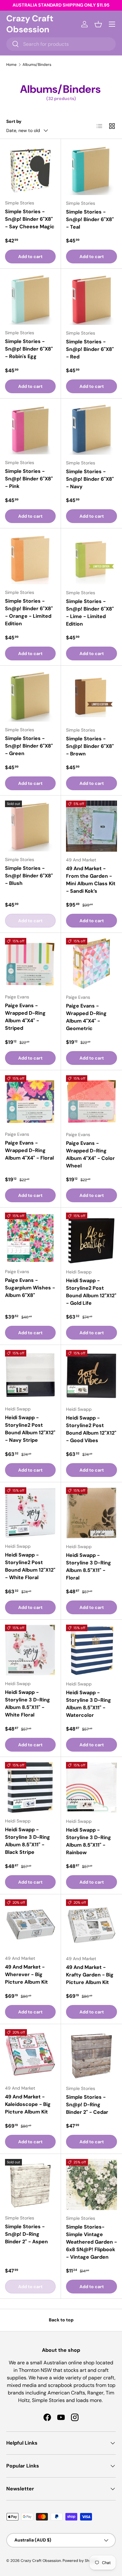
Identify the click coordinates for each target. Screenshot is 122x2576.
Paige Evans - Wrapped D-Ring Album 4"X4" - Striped (25, 1017)
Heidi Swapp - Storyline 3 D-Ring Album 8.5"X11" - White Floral (28, 1703)
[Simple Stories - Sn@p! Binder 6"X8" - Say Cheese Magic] (30, 169)
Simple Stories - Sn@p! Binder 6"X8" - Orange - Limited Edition (29, 612)
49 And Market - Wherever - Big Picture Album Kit (26, 1974)
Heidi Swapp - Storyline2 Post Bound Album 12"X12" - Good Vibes (91, 1429)
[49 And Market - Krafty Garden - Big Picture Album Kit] (91, 1925)
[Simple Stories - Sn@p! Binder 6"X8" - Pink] (30, 429)
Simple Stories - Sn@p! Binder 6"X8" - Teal (90, 219)
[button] (98, 24)
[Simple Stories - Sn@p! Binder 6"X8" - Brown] (91, 696)
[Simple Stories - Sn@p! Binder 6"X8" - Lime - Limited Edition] (91, 559)
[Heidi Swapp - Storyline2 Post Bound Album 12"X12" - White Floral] (30, 1513)
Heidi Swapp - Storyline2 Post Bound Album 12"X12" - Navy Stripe (30, 1429)
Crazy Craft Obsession (41, 2561)
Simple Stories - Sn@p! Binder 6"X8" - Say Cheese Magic (30, 219)
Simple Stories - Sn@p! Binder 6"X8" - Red (90, 349)
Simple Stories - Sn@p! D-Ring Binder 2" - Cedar (87, 2105)
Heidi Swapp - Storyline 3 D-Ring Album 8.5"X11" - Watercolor (89, 1704)
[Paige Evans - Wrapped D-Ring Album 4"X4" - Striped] (30, 963)
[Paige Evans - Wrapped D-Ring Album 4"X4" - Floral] (30, 1101)
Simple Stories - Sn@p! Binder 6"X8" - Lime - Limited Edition (90, 613)
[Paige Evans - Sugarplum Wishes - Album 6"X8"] (30, 1238)
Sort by (14, 121)
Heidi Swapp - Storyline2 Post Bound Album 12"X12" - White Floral (30, 1566)
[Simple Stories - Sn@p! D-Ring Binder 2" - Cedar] (91, 2055)
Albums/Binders (37, 65)
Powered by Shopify (80, 2561)
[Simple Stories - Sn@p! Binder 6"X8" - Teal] (91, 169)
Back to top (61, 2320)
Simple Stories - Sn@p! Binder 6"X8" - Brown (90, 746)
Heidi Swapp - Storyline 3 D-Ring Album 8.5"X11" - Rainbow (89, 1841)
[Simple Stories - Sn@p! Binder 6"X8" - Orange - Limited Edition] (30, 559)
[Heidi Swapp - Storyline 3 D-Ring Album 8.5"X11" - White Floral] (30, 1650)
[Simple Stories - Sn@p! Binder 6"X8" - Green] (30, 696)
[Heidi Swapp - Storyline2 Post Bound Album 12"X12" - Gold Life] (91, 1238)
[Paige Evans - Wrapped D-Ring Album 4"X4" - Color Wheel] (91, 1101)
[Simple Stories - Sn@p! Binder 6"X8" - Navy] (91, 429)
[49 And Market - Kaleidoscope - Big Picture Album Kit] (30, 2055)
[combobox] (61, 44)
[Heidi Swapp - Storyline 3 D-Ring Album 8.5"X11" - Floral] (91, 1513)
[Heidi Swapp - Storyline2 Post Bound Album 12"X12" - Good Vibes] (91, 1375)
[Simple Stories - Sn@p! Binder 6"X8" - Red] (91, 299)
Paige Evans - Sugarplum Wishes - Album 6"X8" (30, 1288)
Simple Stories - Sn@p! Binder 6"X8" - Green (29, 746)
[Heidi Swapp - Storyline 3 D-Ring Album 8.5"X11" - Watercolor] (91, 1650)
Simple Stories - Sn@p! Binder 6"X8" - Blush (29, 876)
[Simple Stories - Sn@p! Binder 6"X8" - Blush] (30, 826)
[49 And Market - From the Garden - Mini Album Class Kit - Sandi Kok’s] (91, 826)
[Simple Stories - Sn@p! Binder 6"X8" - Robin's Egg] (30, 299)
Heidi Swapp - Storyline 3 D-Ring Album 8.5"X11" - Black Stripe (28, 1841)
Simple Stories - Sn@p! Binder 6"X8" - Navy (90, 479)
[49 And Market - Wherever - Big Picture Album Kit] (30, 1925)
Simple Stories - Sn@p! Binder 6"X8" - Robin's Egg (29, 349)
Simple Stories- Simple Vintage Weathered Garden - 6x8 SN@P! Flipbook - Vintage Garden (91, 2242)
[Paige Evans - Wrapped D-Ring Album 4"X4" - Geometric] (91, 963)
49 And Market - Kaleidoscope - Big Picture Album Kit (28, 2104)
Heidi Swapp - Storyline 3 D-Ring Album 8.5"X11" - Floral (89, 1566)
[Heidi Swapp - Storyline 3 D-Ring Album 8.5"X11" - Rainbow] (91, 1788)
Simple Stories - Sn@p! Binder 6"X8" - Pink (29, 479)
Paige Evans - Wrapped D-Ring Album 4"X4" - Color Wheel (90, 1154)
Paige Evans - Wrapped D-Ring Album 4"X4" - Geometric (86, 1017)
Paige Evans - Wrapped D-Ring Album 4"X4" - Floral (29, 1150)
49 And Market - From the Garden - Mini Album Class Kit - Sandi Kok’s (91, 880)
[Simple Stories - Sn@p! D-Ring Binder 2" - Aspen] (30, 2184)
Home (11, 65)
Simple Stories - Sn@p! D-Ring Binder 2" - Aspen (26, 2234)
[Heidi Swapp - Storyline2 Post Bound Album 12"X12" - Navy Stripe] (30, 1375)
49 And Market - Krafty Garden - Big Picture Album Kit (90, 1975)
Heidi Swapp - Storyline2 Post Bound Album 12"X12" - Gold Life (91, 1292)
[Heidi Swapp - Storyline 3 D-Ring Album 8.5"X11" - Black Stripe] (30, 1787)
